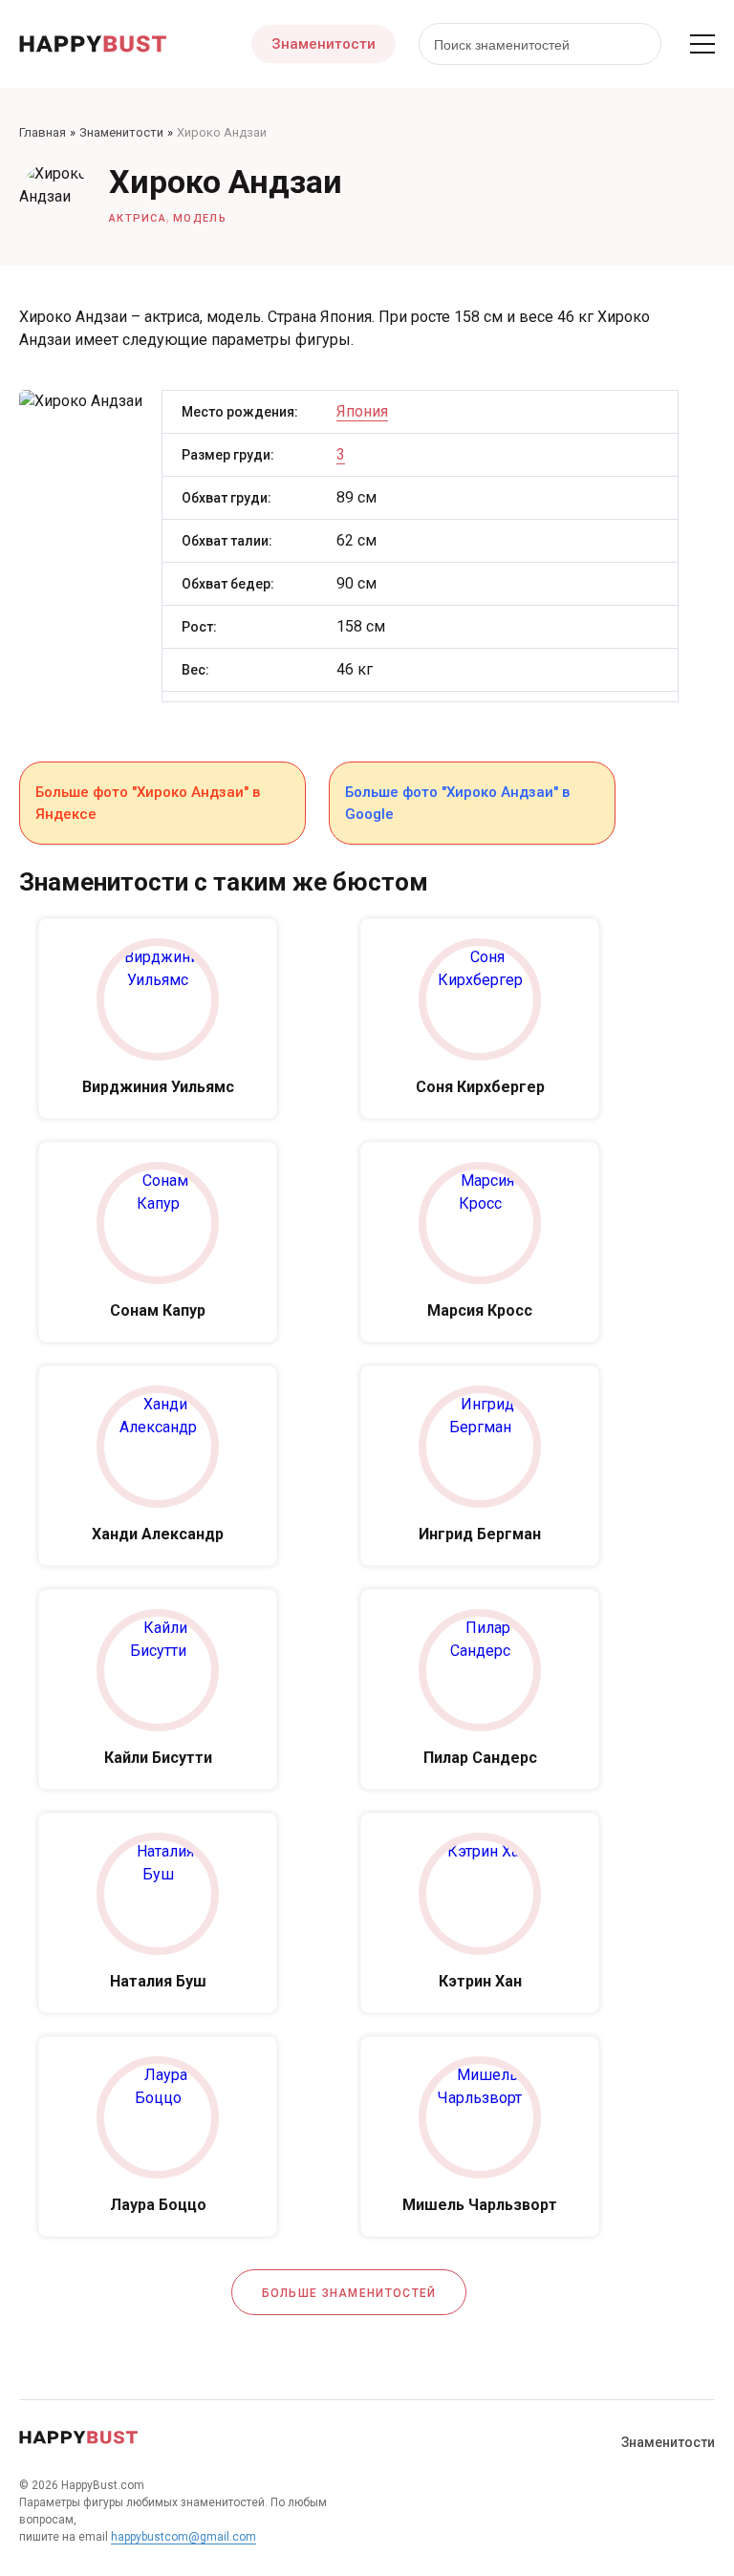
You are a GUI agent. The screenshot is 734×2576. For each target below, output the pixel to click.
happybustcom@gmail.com (183, 2537)
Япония (362, 411)
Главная (43, 132)
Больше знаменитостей (349, 2293)
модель (200, 218)
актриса (138, 218)
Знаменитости (324, 44)
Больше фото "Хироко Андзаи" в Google (457, 803)
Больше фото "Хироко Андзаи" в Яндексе (148, 803)
